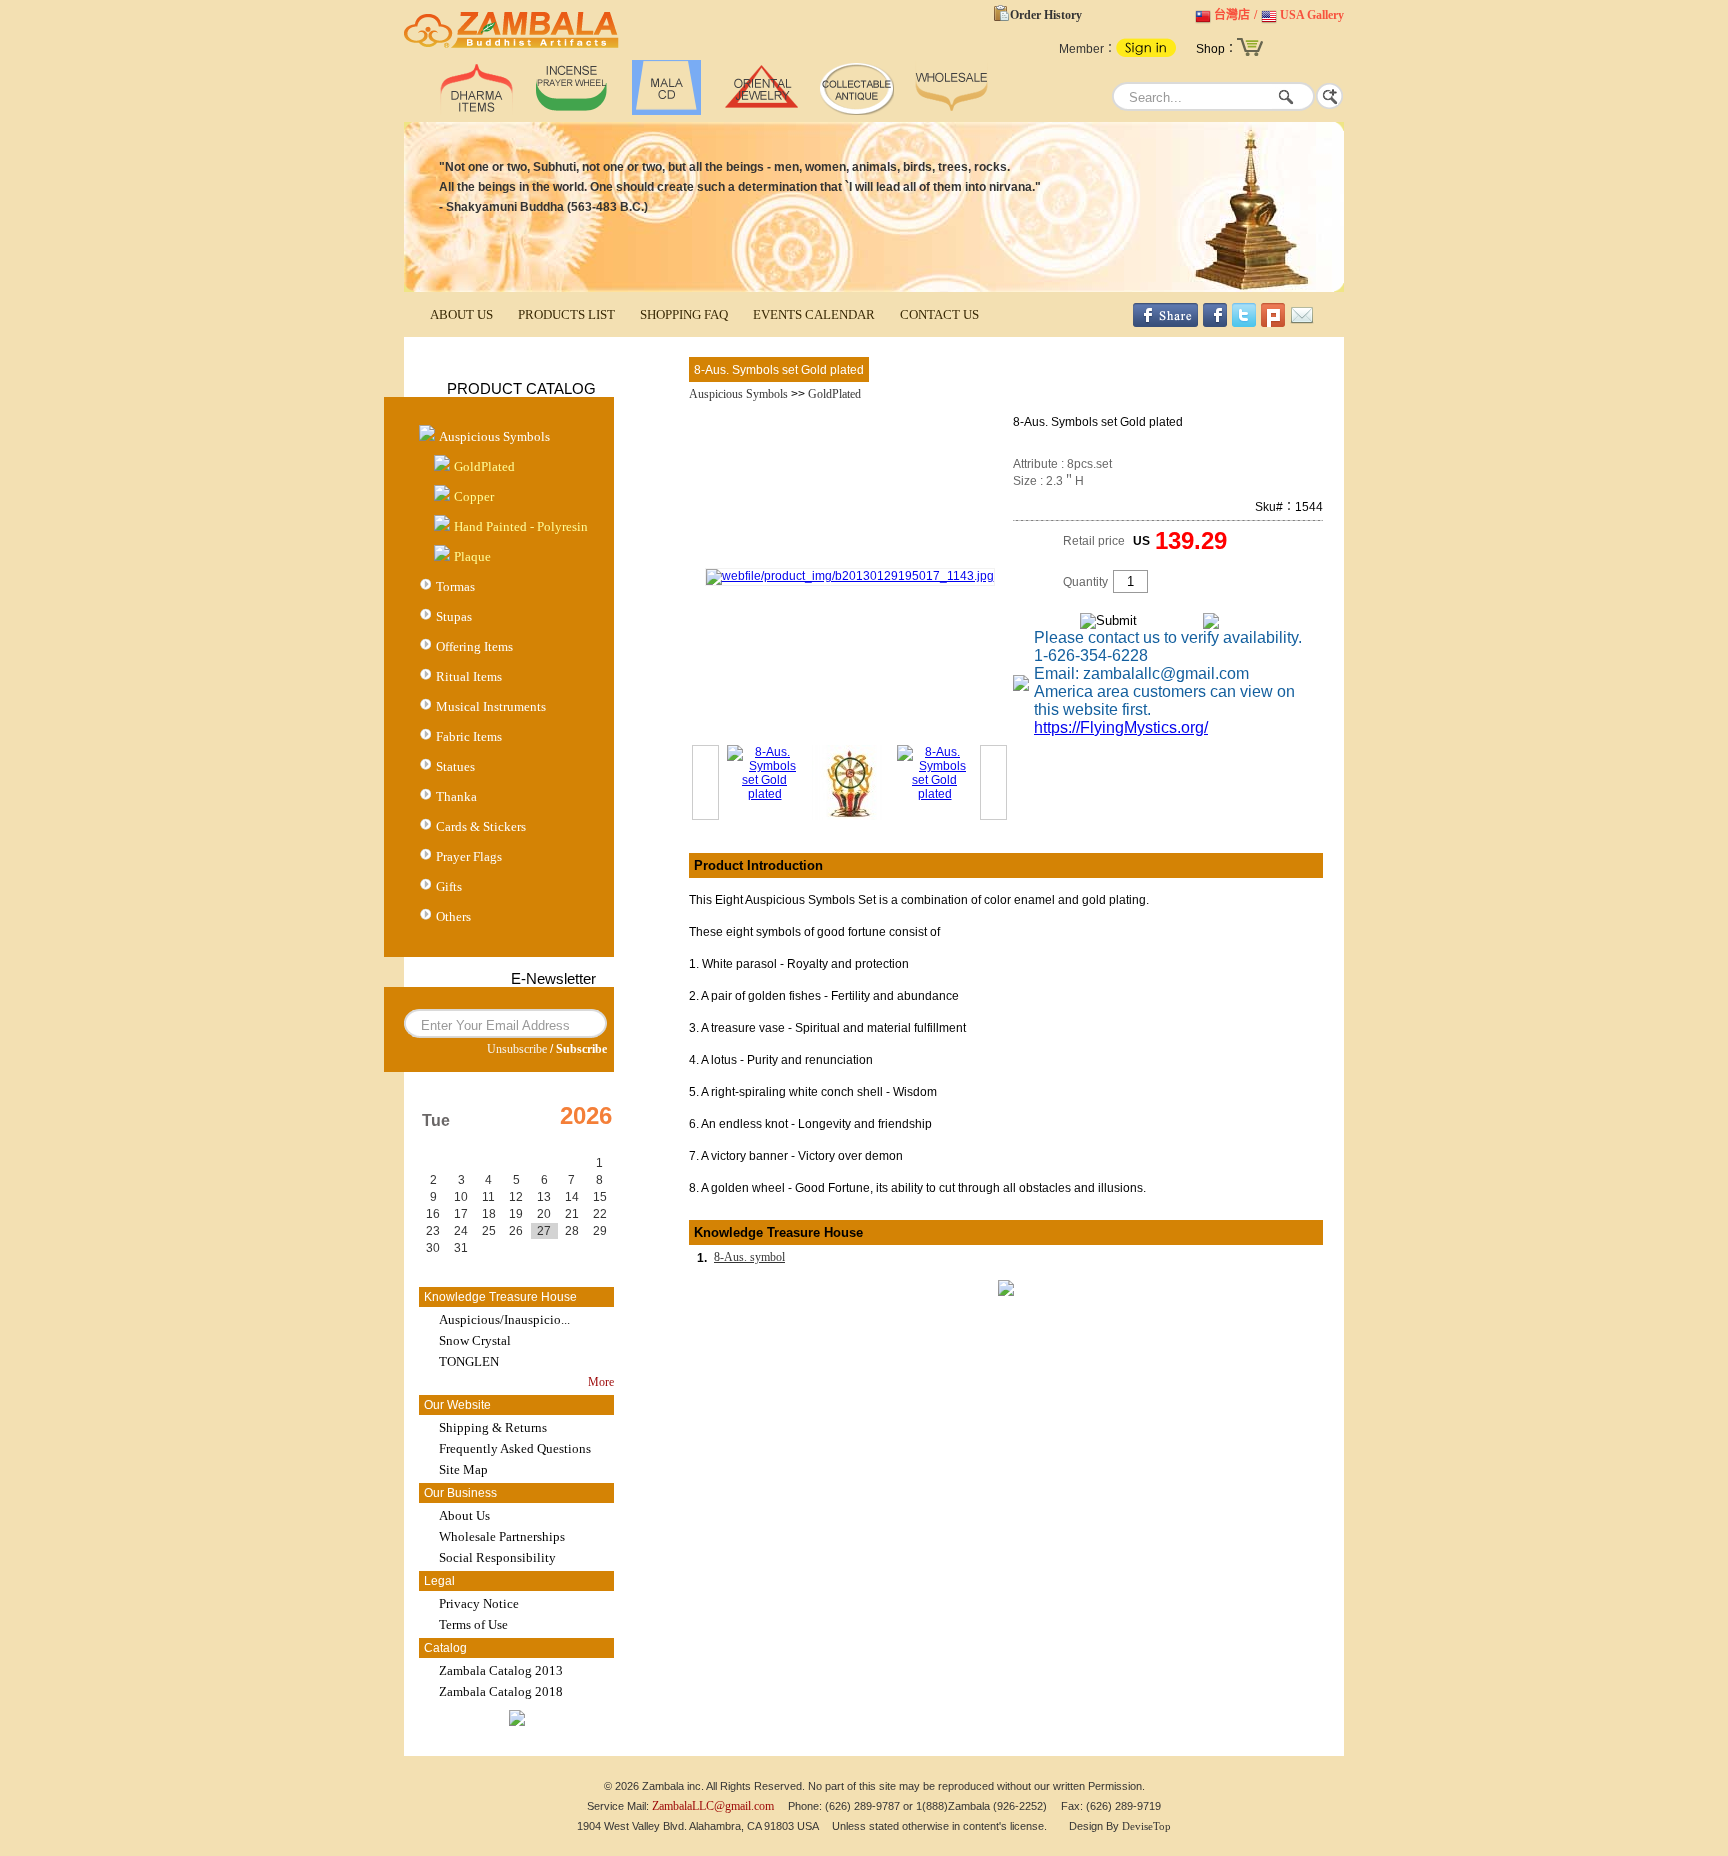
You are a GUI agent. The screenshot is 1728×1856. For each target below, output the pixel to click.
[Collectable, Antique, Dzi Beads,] (856, 111)
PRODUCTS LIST (566, 314)
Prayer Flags (469, 856)
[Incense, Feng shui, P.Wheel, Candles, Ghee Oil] (571, 111)
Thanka (456, 796)
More (601, 1382)
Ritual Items (469, 676)
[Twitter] (1244, 323)
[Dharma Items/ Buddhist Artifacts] (511, 48)
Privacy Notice (479, 1603)
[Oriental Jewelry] (761, 111)
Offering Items (474, 646)
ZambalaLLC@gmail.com (713, 1806)
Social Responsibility (497, 1557)
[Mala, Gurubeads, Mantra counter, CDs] (666, 111)
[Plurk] (1273, 323)
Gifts (449, 886)
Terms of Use (473, 1624)
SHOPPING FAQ (684, 314)
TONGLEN (469, 1361)
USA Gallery (1312, 15)
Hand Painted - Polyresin (521, 526)
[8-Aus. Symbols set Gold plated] (850, 576)
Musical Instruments (491, 706)
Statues (455, 766)
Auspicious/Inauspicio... (504, 1319)
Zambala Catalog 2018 (501, 1691)
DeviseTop (1146, 1826)
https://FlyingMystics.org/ (1121, 727)
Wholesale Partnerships (502, 1536)
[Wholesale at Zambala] (951, 111)
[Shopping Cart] (1250, 54)
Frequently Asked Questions (515, 1448)
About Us (464, 1515)
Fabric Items (469, 736)
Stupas (454, 616)
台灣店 (1232, 15)
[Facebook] (1215, 323)
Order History (1046, 15)
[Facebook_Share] (1165, 323)
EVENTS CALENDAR (814, 314)
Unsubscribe (517, 1049)
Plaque (472, 556)
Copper (474, 496)
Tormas (455, 586)
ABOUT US (461, 314)
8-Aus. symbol (749, 1257)
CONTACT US (939, 314)
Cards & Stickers (481, 826)
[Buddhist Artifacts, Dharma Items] (476, 111)
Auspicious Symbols (494, 436)
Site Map (463, 1469)
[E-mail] (1302, 323)
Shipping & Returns (493, 1427)
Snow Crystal (475, 1340)
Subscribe (581, 1049)
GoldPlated (484, 466)
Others (453, 916)
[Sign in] (1146, 53)
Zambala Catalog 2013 (501, 1670)
